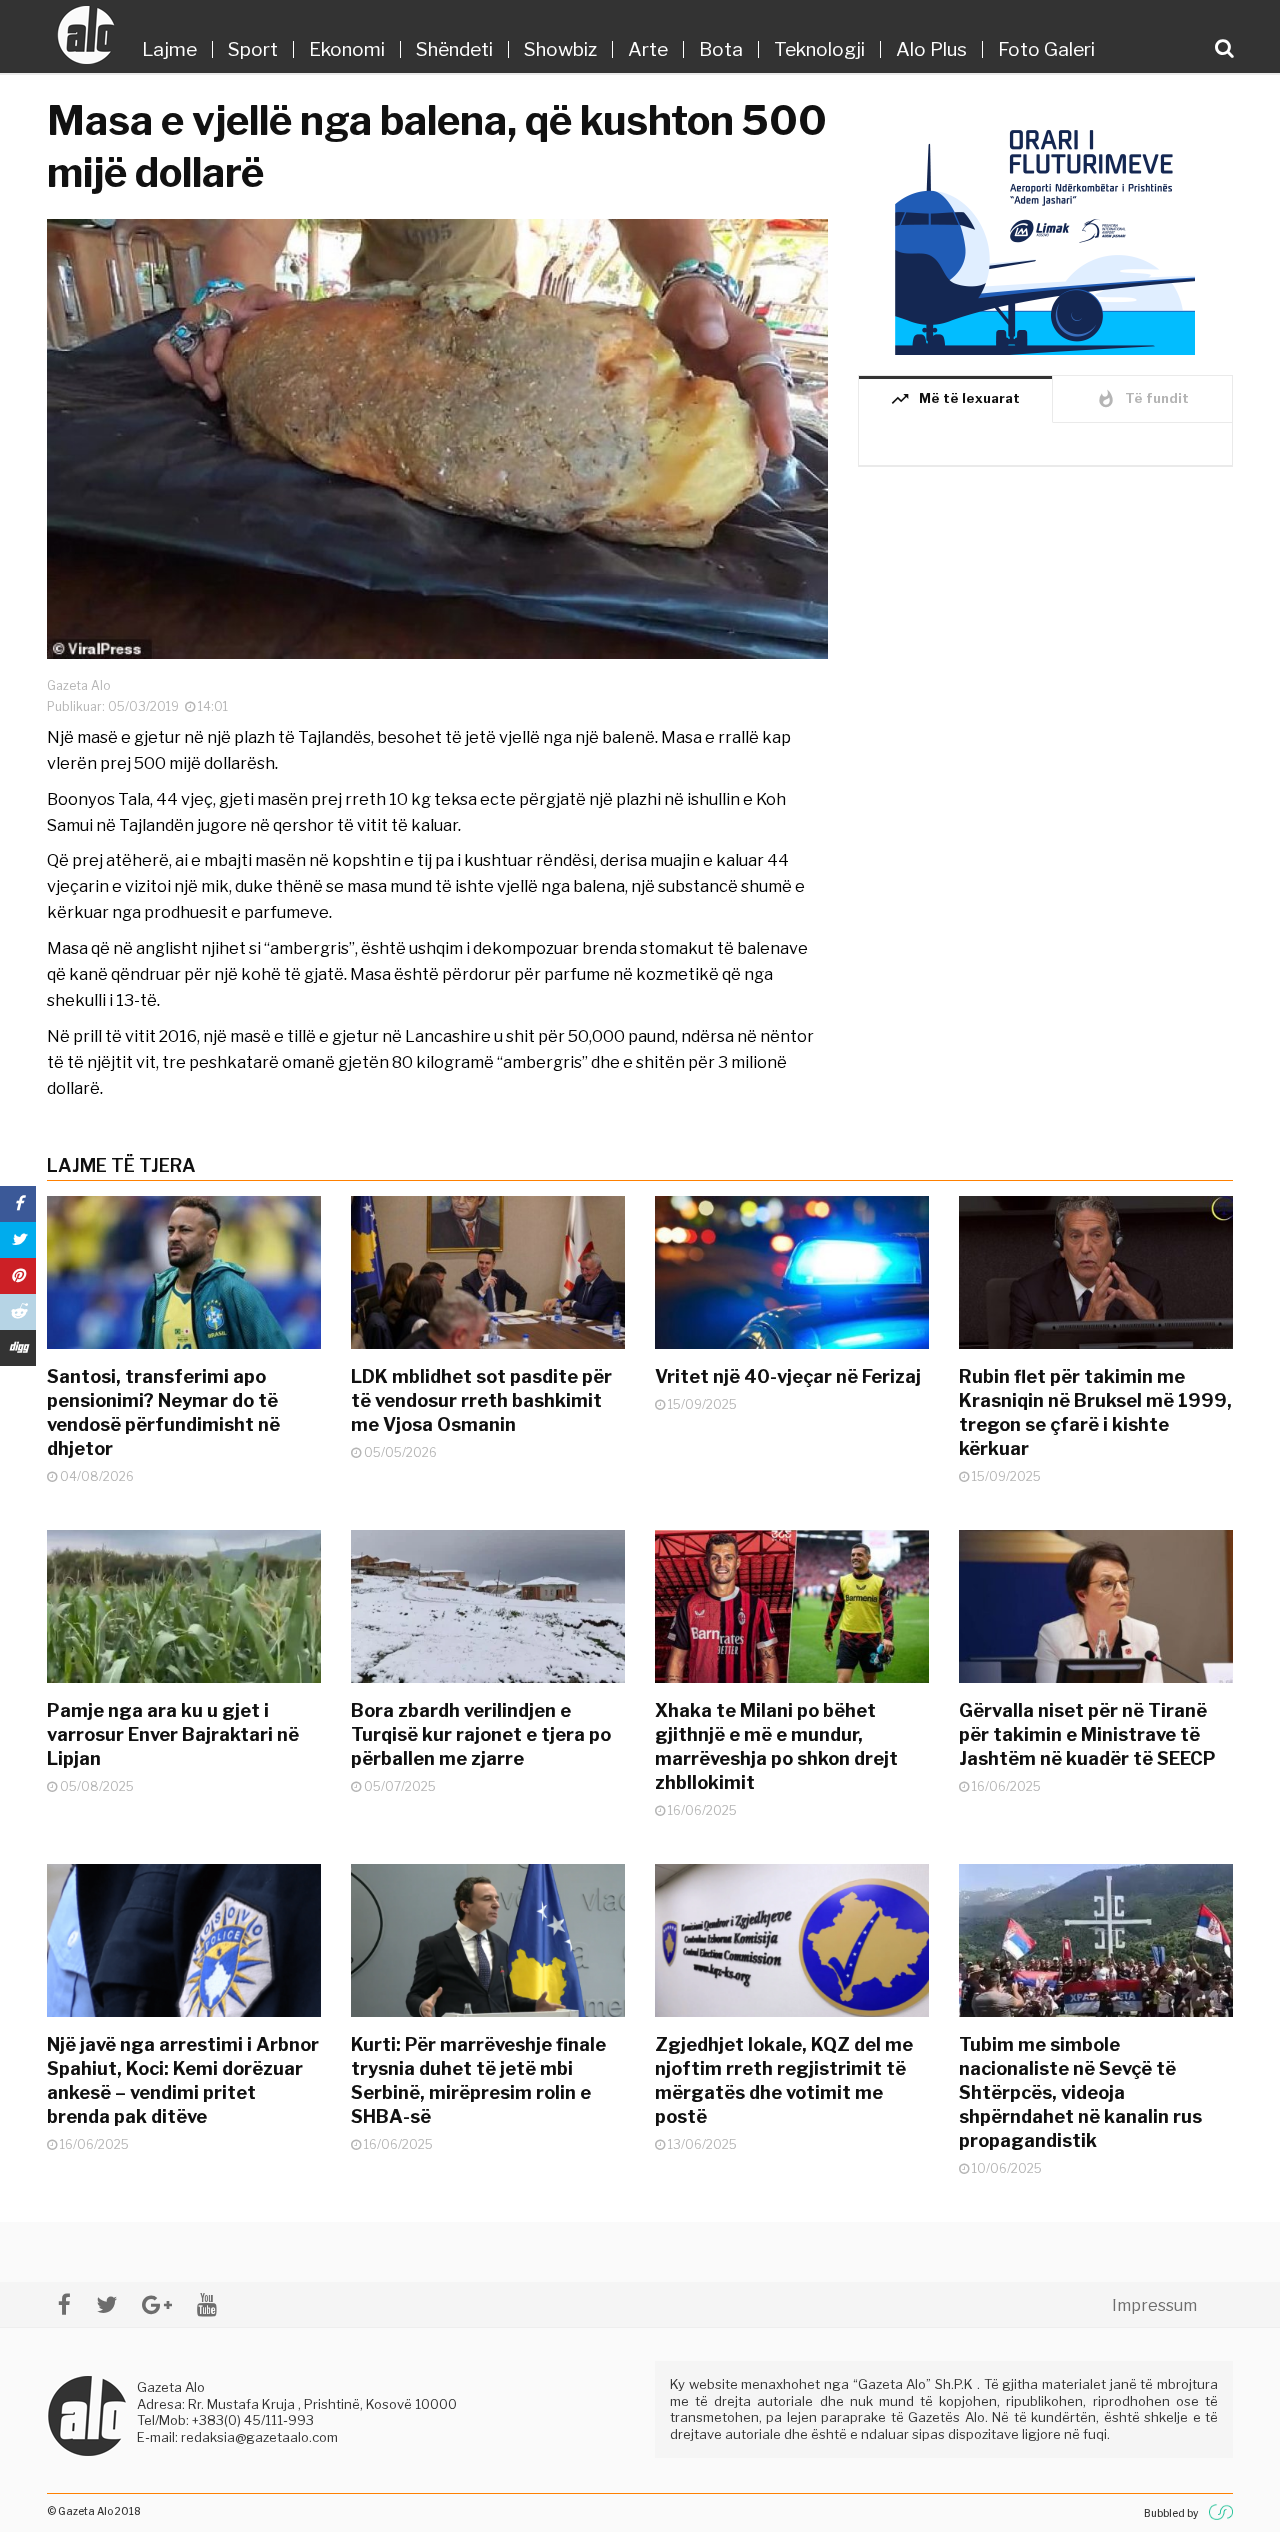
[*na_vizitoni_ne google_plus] (157, 2304)
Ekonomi (347, 49)
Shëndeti (454, 49)
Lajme (169, 49)
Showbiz (560, 49)
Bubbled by (1171, 2513)
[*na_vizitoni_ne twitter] (106, 2304)
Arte (648, 49)
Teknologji (819, 49)
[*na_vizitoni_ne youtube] (207, 2304)
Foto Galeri (1046, 49)
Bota (721, 49)
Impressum (1154, 2305)
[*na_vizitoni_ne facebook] (64, 2304)
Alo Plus (931, 49)
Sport (253, 49)
